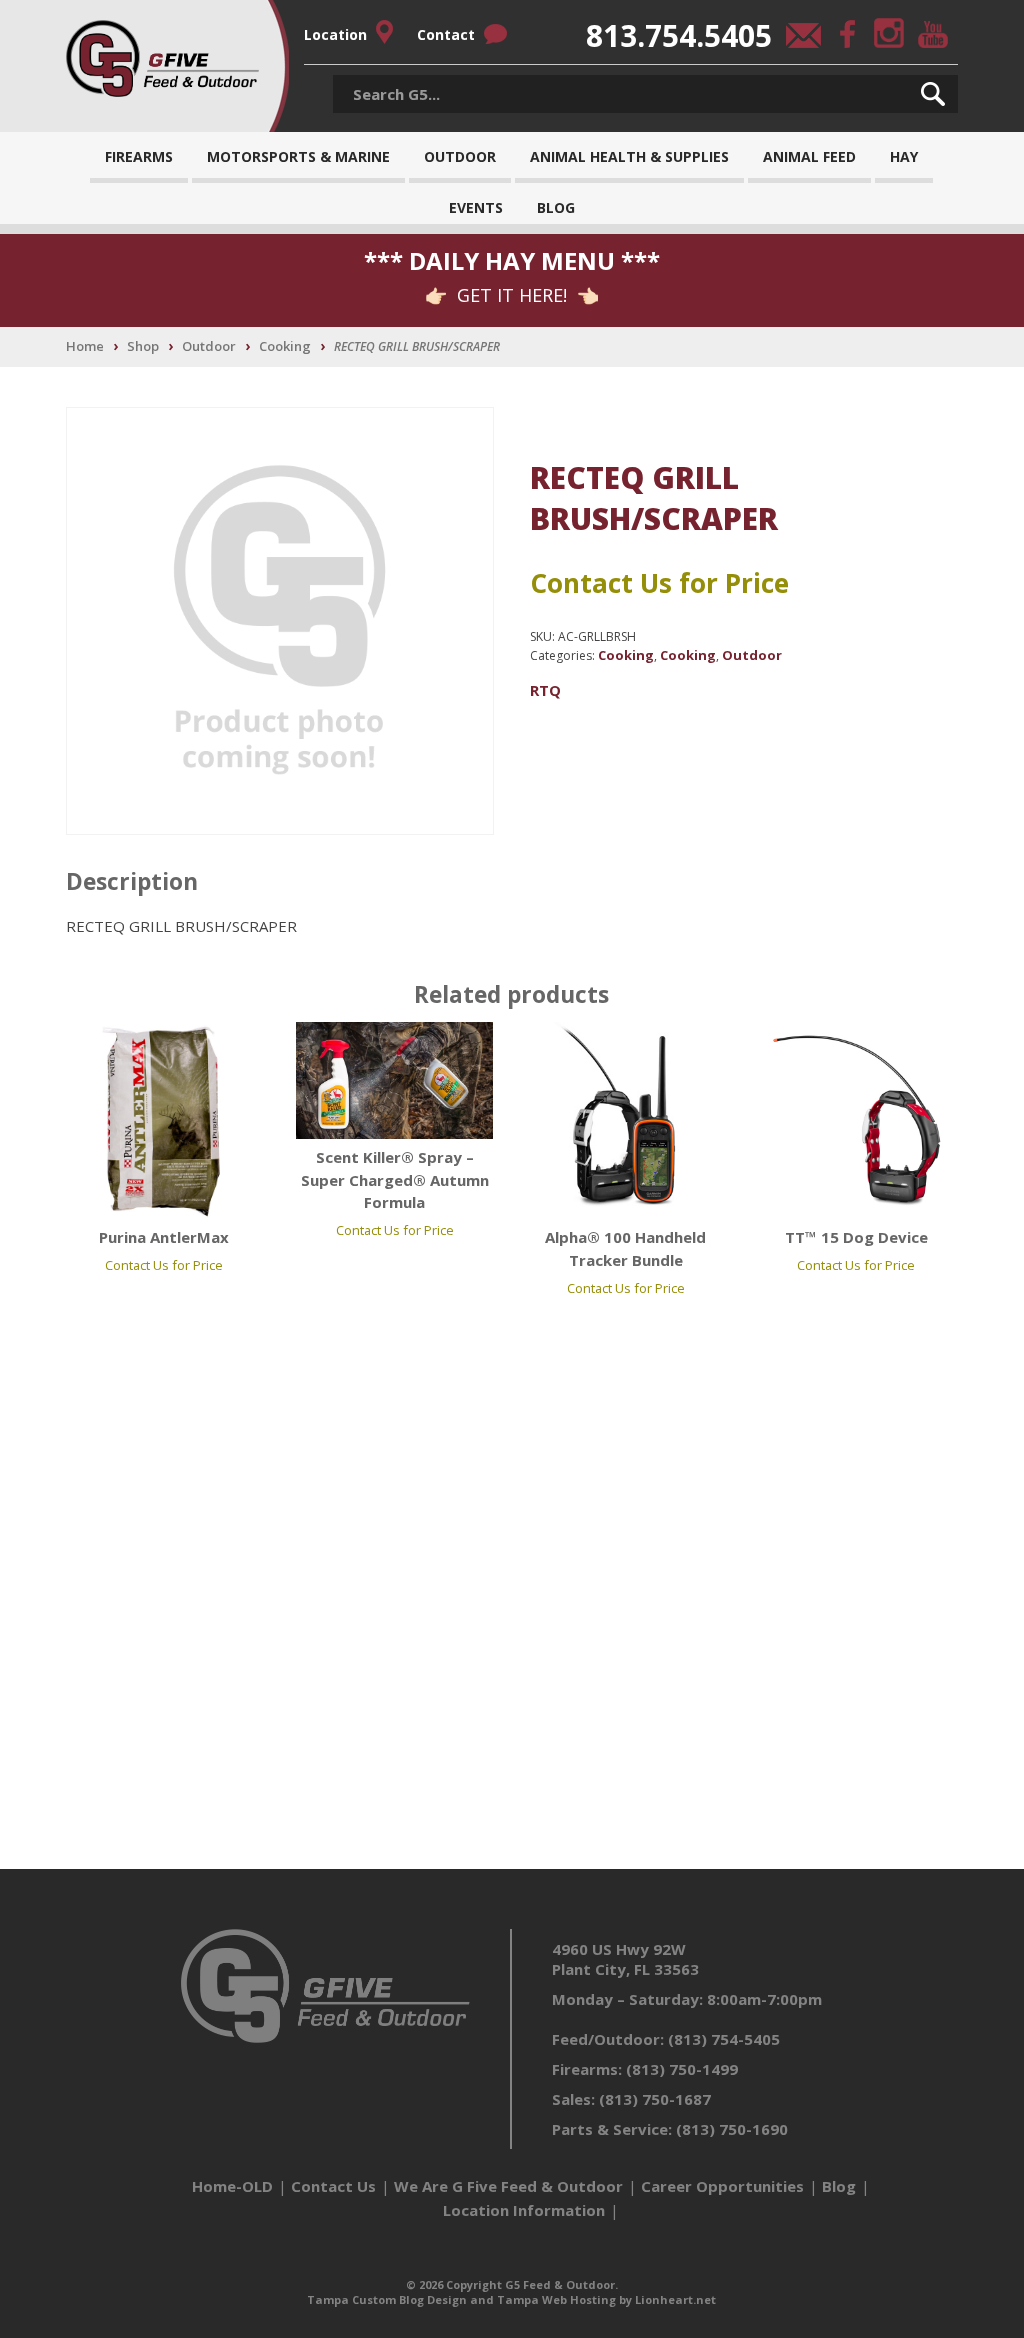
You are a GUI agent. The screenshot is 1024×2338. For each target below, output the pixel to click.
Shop (143, 346)
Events (476, 207)
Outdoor (460, 156)
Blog (556, 207)
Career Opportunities (722, 2186)
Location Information (524, 2210)
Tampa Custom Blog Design (387, 2299)
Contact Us (333, 2186)
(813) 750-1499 (682, 2069)
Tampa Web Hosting (556, 2299)
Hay (904, 156)
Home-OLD (232, 2186)
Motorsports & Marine (298, 156)
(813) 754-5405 (724, 2039)
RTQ (545, 690)
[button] (933, 94)
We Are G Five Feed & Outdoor (508, 2186)
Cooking (285, 346)
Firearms (139, 156)
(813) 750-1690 (732, 2129)
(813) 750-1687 (655, 2099)
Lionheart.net (675, 2299)
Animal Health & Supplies (629, 156)
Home (85, 346)
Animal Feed (809, 156)
